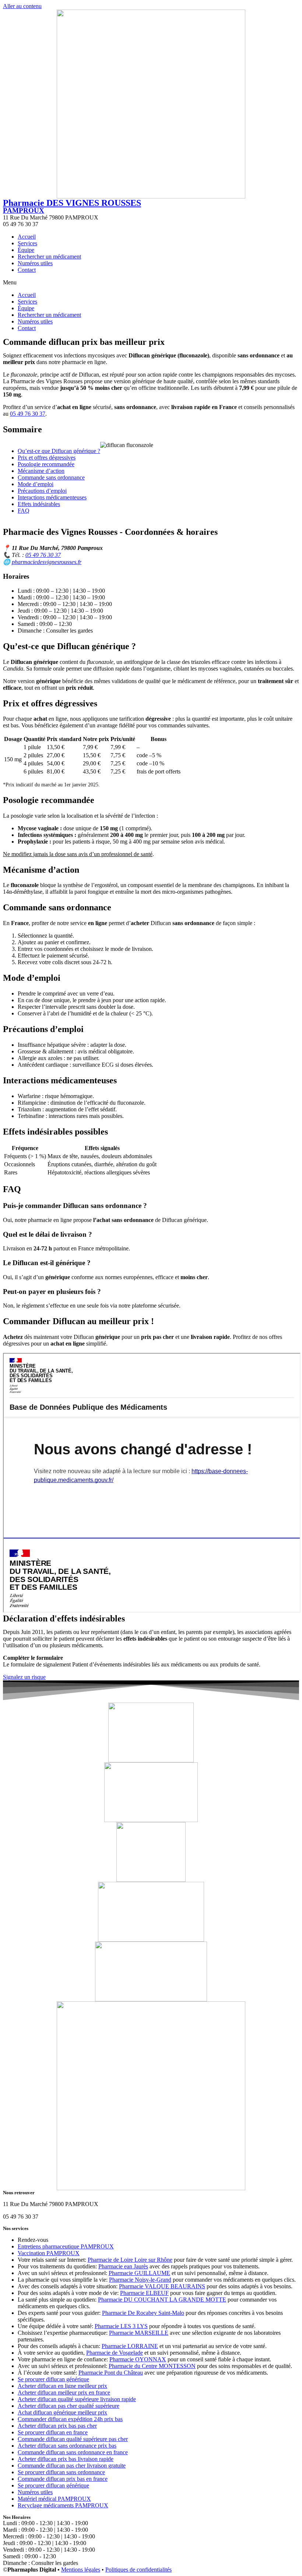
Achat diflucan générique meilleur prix (62, 2412)
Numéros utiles (35, 263)
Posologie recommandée (46, 464)
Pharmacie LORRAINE (130, 2346)
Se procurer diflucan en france (53, 2432)
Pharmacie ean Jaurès (123, 2266)
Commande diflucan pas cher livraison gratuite (72, 2466)
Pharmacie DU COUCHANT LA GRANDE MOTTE (162, 2300)
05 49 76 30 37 (28, 414)
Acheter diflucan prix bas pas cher (57, 2426)
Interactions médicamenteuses (52, 497)
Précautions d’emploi (42, 491)
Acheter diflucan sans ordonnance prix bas (67, 2446)
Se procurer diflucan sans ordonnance (61, 2472)
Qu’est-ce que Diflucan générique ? (59, 451)
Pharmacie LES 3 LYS (121, 2326)
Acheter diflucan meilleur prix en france (64, 2393)
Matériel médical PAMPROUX (54, 2499)
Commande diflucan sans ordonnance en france (73, 2452)
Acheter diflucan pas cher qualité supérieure (69, 2406)
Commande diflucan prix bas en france (63, 2479)
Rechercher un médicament (49, 257)
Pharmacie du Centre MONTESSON (152, 2366)
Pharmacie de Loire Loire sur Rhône (130, 2260)
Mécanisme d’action (41, 471)
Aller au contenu (22, 6)
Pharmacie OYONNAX (138, 2359)
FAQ (24, 511)
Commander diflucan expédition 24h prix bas (70, 2419)
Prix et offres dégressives (47, 458)
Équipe (26, 250)
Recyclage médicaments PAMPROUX (63, 2505)
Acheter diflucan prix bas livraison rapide (66, 2459)
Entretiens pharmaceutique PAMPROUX (66, 2246)
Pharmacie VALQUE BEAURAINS (162, 2286)
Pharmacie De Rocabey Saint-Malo (143, 2313)
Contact (27, 270)
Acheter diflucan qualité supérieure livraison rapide (77, 2399)
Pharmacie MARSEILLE (139, 2333)
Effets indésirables (39, 504)
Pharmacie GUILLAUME (139, 2273)
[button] (151, 283)
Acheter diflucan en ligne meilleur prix (62, 2386)
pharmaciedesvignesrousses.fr (47, 562)
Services (27, 243)
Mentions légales (81, 2570)
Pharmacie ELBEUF (144, 2293)
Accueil (27, 237)
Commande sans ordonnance (51, 477)
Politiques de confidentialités (138, 2570)
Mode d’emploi (36, 484)
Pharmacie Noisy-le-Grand (140, 2280)
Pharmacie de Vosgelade (115, 2353)
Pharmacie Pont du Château (111, 2373)
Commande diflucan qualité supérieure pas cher (73, 2439)
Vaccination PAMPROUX (49, 2253)
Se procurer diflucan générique (53, 2379)
